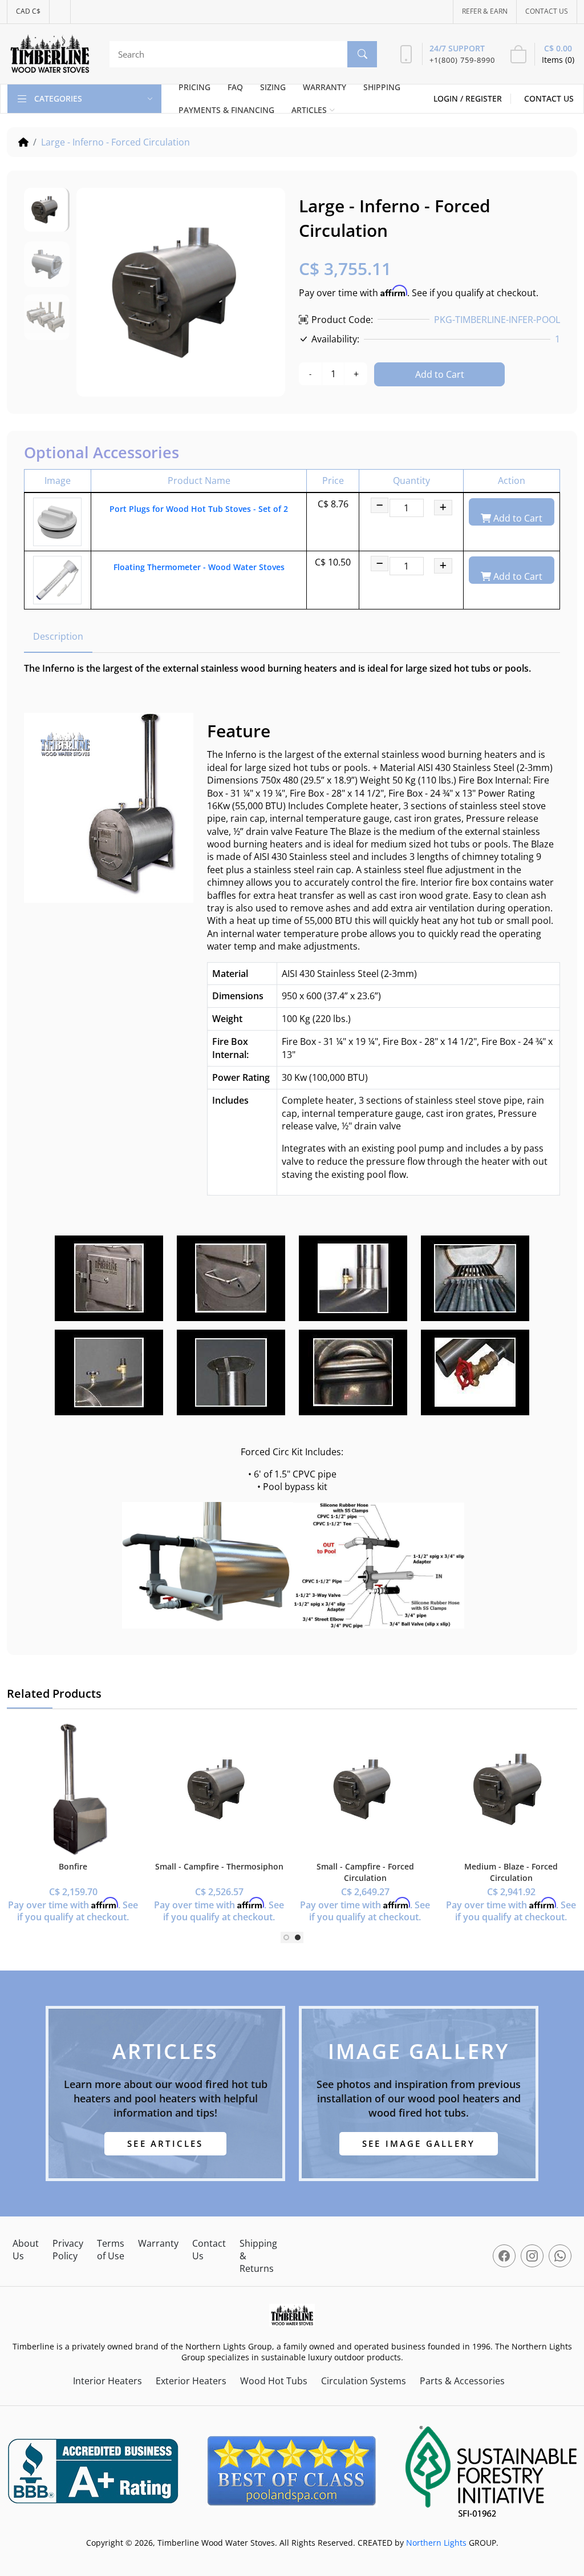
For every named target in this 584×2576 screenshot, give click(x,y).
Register (484, 98)
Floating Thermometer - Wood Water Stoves (199, 567)
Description (58, 636)
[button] (286, 1937)
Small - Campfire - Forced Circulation (365, 1872)
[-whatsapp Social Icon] (560, 2256)
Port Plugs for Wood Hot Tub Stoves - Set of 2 (199, 509)
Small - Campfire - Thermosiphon (219, 1866)
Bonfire (73, 1866)
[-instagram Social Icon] (532, 2256)
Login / (449, 98)
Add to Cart (440, 374)
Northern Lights (436, 2543)
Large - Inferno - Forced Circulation (115, 142)
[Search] (362, 54)
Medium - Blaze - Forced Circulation (511, 1872)
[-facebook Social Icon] (504, 2256)
